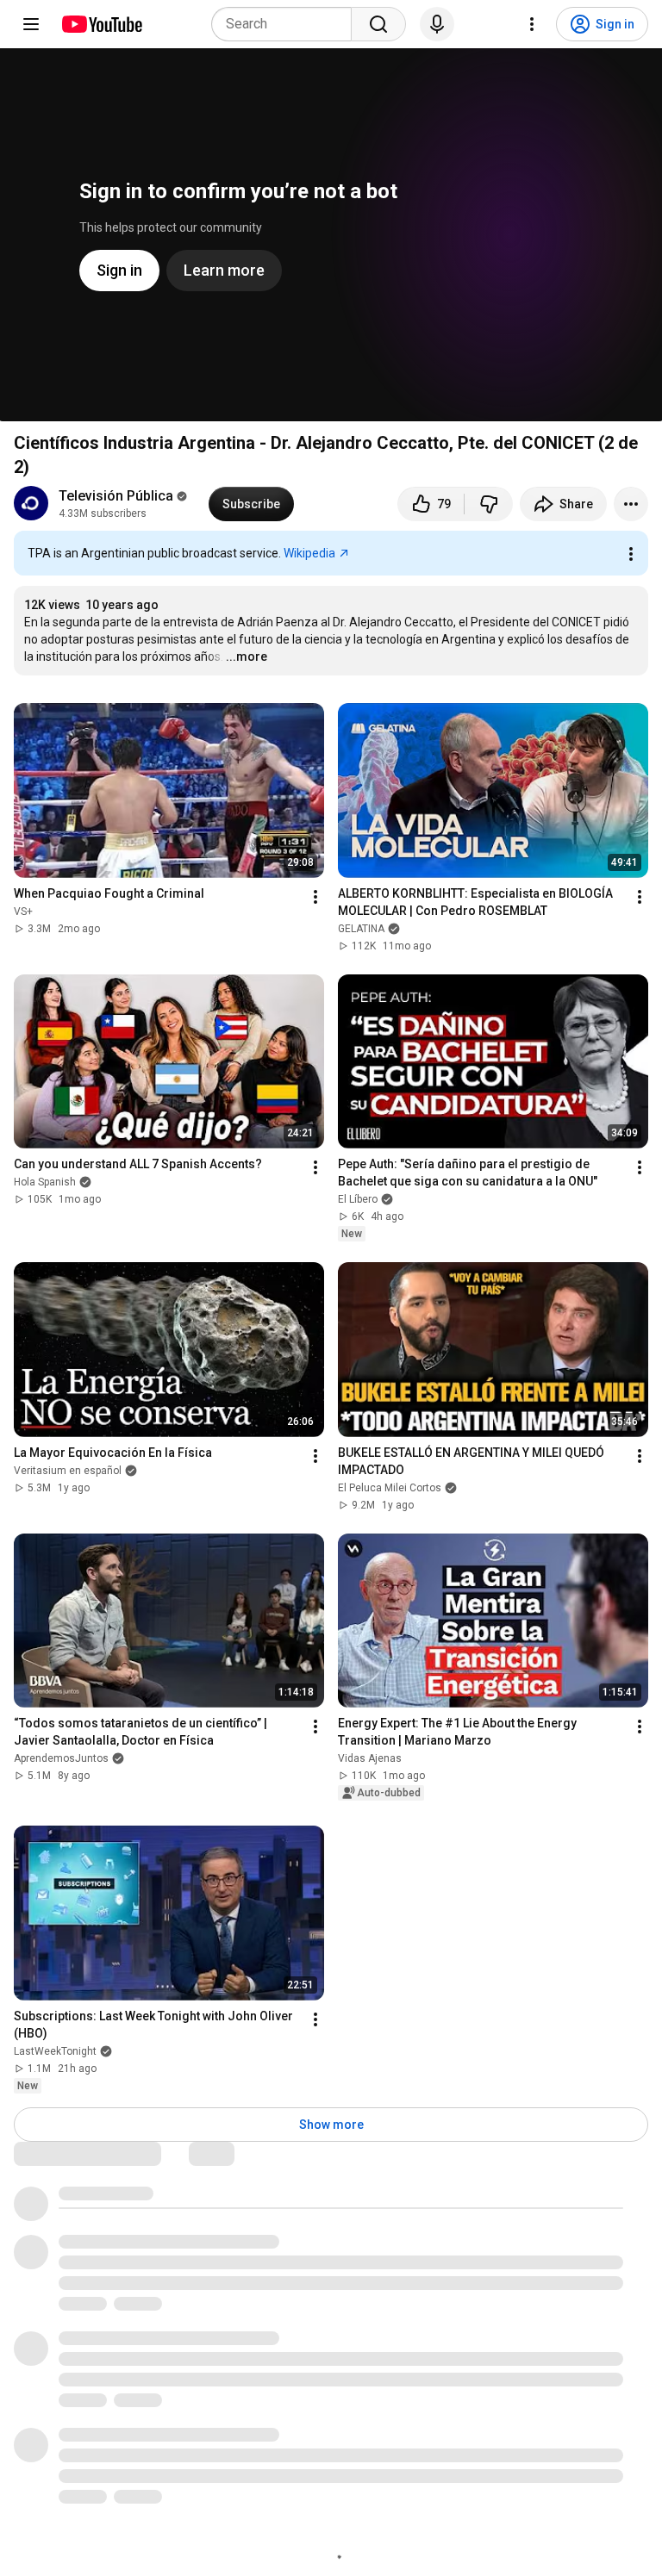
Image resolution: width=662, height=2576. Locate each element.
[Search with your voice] (437, 24)
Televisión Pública (116, 496)
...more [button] (247, 656)
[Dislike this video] (489, 504)
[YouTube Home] (101, 24)
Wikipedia (309, 553)
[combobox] (287, 24)
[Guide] (31, 24)
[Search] (378, 24)
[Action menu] (631, 554)
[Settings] (532, 24)
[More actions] (631, 504)
